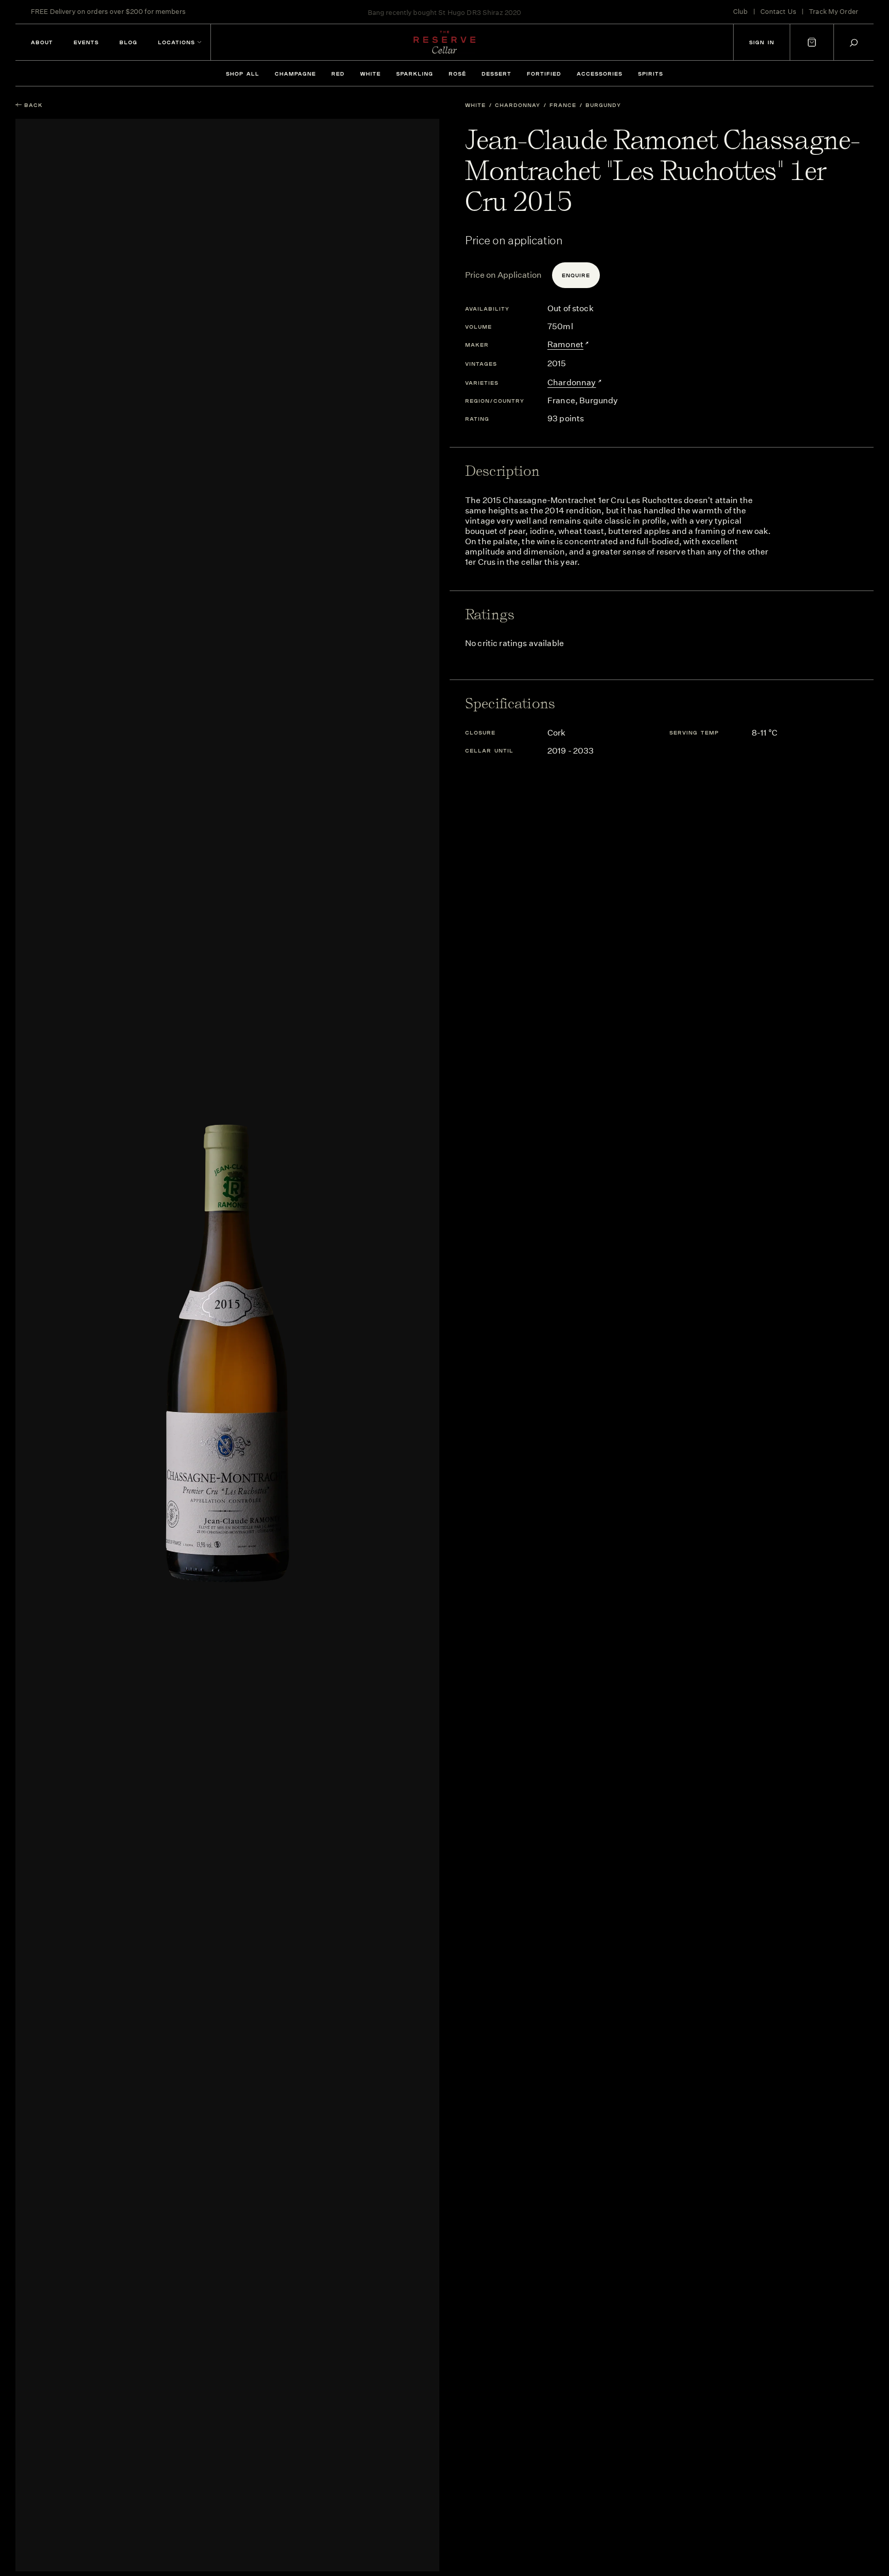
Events (86, 42)
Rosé (457, 74)
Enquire (576, 275)
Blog (128, 42)
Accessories (600, 74)
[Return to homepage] (444, 42)
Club (741, 12)
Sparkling (415, 74)
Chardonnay (518, 105)
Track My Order (833, 12)
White (370, 74)
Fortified (544, 74)
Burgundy (603, 105)
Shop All (243, 74)
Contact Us (778, 12)
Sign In (762, 42)
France (563, 105)
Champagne (295, 74)
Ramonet (565, 344)
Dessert (496, 74)
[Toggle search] (854, 42)
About (42, 42)
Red (338, 74)
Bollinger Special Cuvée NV (484, 12)
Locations (176, 42)
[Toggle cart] (812, 42)
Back (33, 105)
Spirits (651, 74)
